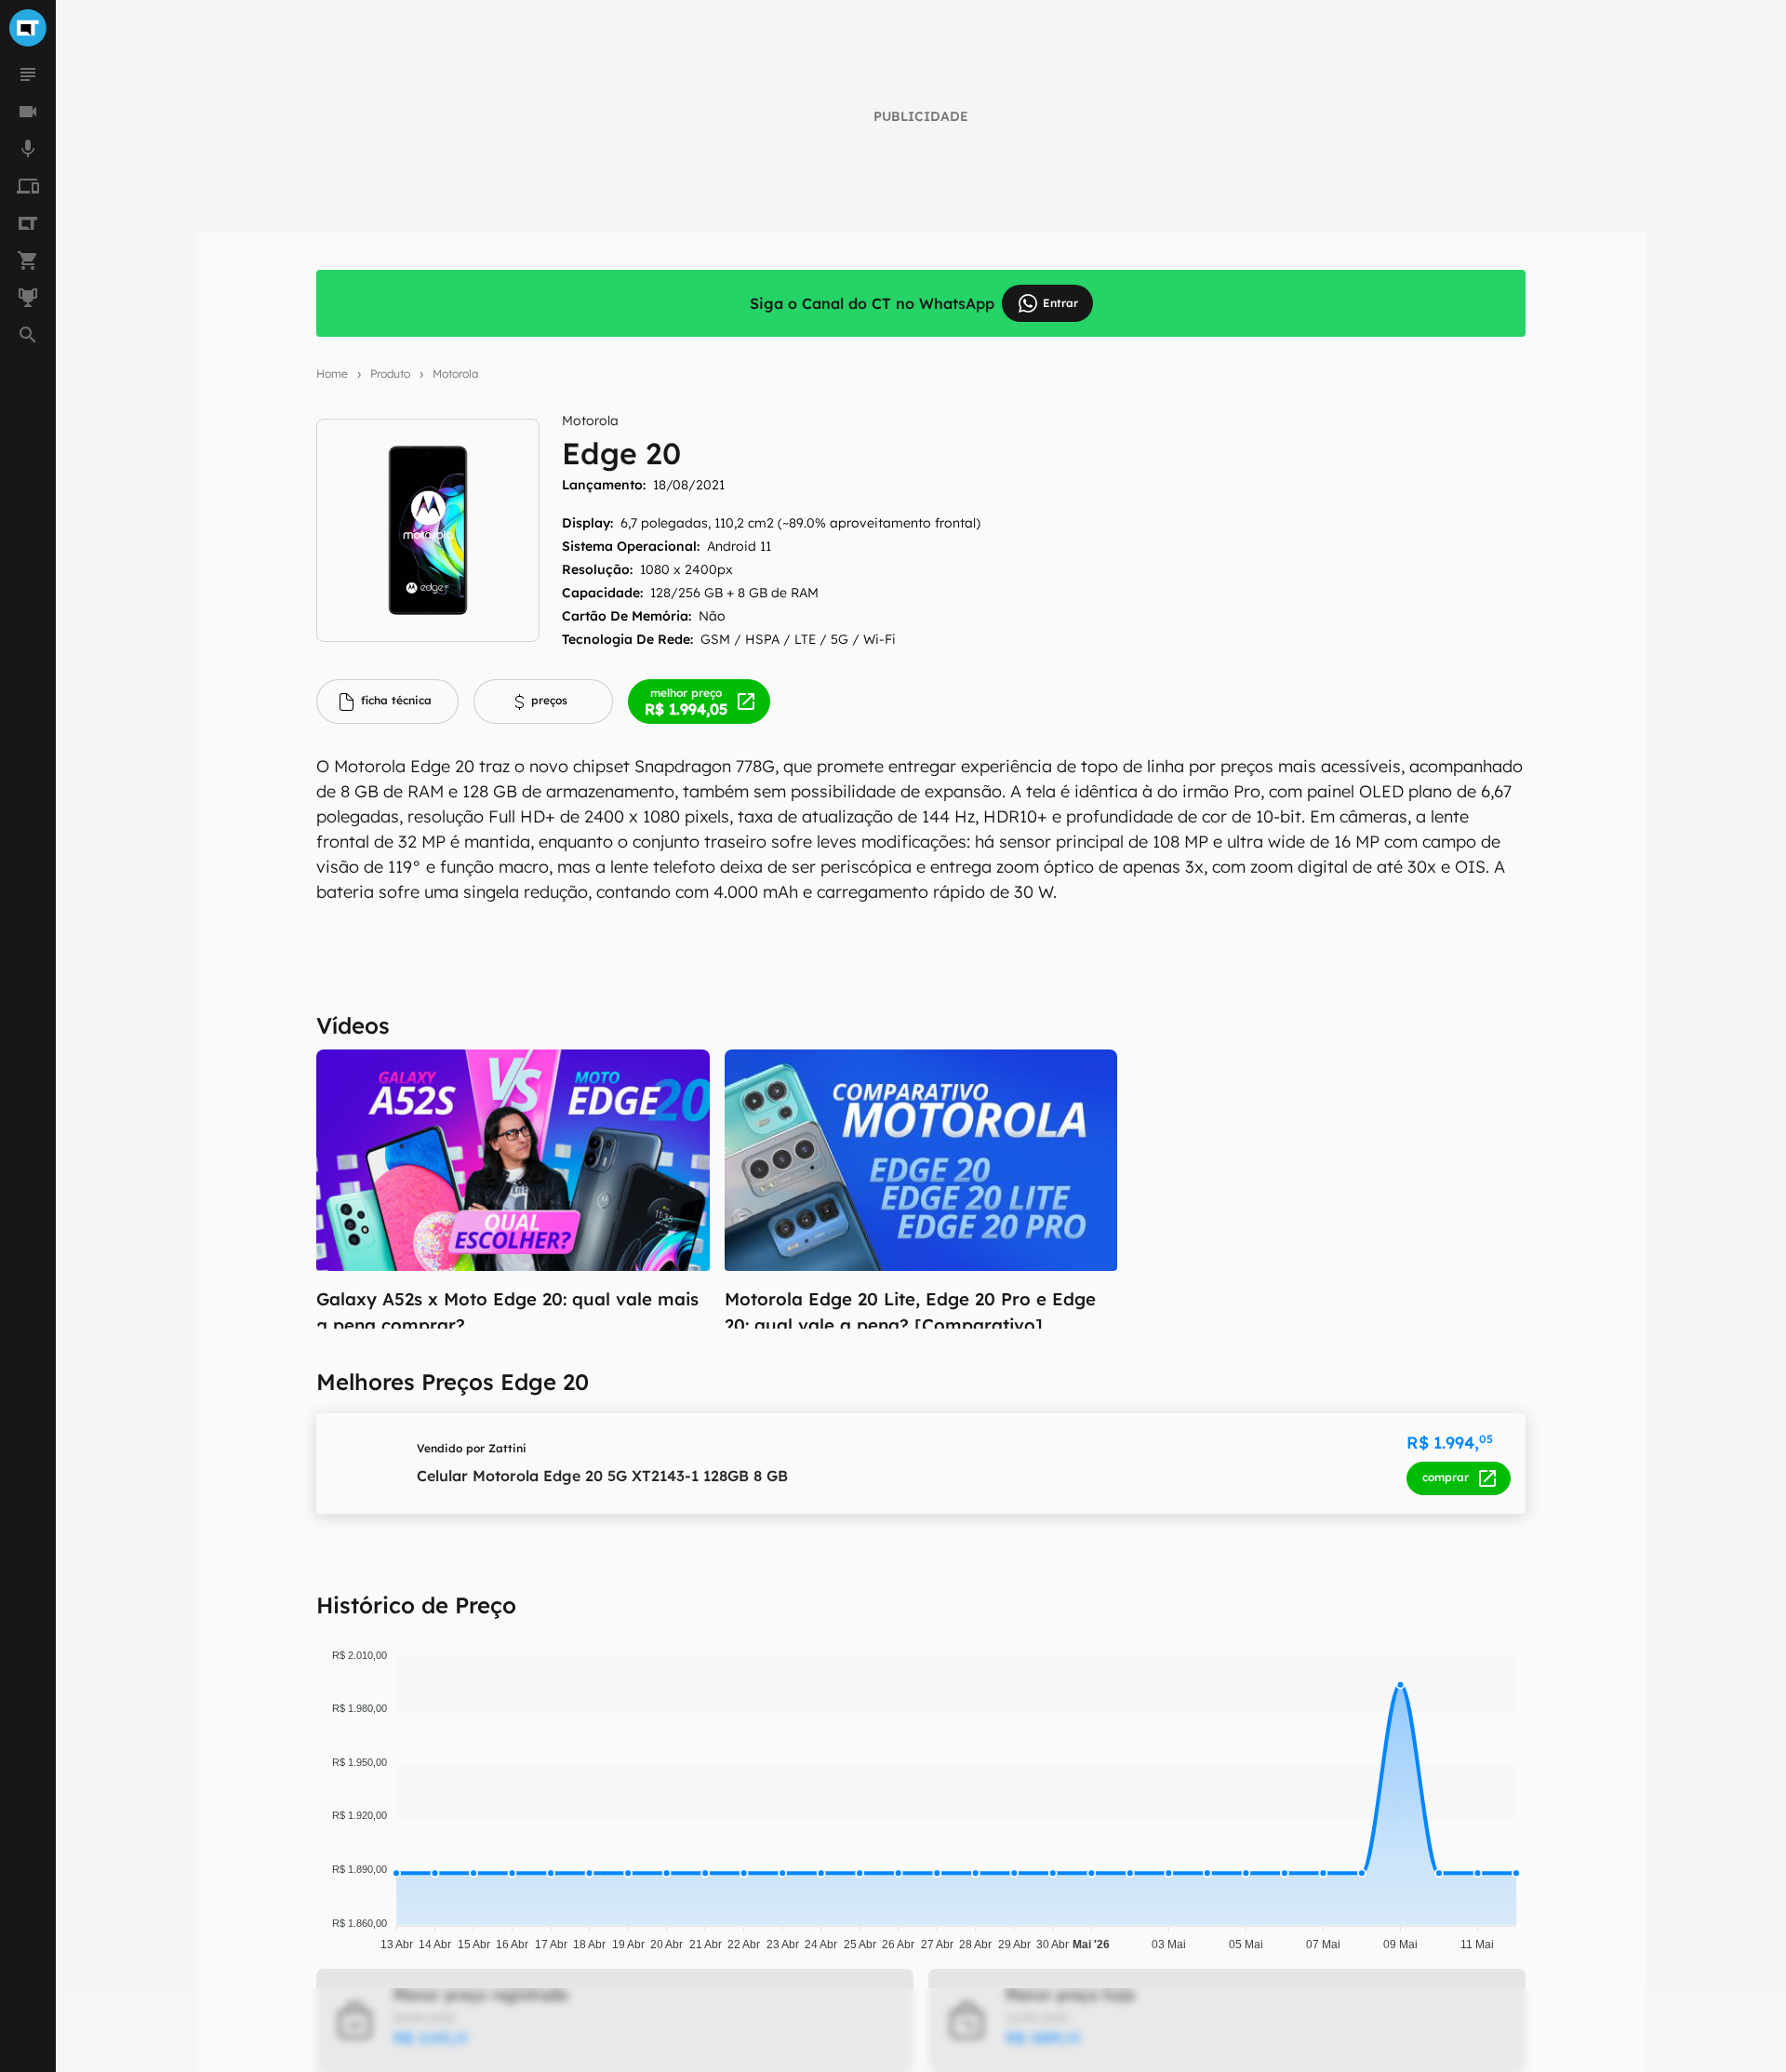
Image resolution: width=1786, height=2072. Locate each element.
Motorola (455, 374)
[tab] (387, 702)
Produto (390, 374)
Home (332, 374)
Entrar (1060, 303)
